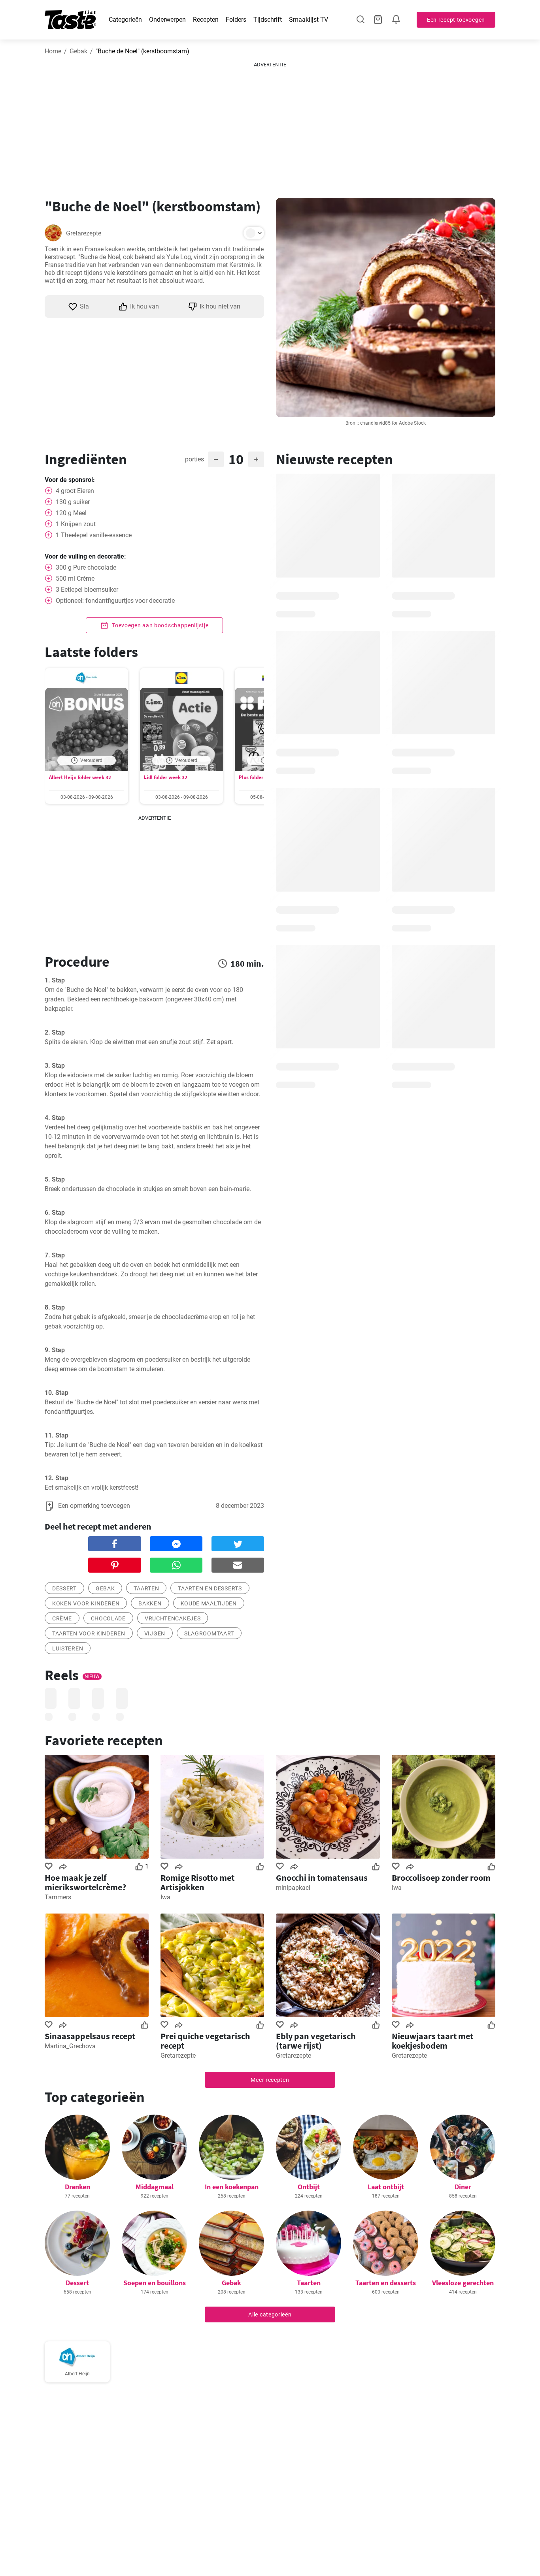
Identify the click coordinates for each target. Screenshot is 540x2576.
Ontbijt (309, 2187)
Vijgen (155, 1633)
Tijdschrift (268, 20)
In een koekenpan (232, 2187)
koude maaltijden (209, 1603)
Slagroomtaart (209, 1633)
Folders (236, 20)
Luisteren (68, 1648)
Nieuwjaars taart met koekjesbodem (432, 2041)
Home (53, 51)
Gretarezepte (84, 233)
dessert (64, 1588)
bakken (150, 1603)
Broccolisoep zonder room (441, 1878)
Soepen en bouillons (155, 2283)
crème (62, 1618)
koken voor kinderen (86, 1603)
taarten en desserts (210, 1588)
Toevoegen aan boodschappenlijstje (160, 625)
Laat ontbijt (386, 2187)
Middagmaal (155, 2187)
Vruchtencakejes (173, 1618)
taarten (146, 1588)
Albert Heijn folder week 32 (80, 777)
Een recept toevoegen (456, 20)
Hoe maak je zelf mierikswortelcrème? (85, 1882)
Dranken (77, 2187)
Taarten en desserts (386, 2283)
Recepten (206, 20)
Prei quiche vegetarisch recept (205, 2041)
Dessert (77, 2283)
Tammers (58, 1897)
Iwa (165, 1897)
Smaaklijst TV (309, 20)
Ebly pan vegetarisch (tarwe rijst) (316, 2041)
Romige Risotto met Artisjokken (197, 1882)
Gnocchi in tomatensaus (322, 1878)
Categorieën (125, 20)
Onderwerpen (167, 20)
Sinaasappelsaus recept (90, 2036)
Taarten (309, 2283)
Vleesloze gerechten (463, 2283)
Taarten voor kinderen (89, 1633)
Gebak (78, 51)
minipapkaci (293, 1888)
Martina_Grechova (70, 2046)
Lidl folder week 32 (166, 777)
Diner (463, 2187)
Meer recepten (270, 2080)
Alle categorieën (270, 2314)
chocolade (108, 1618)
